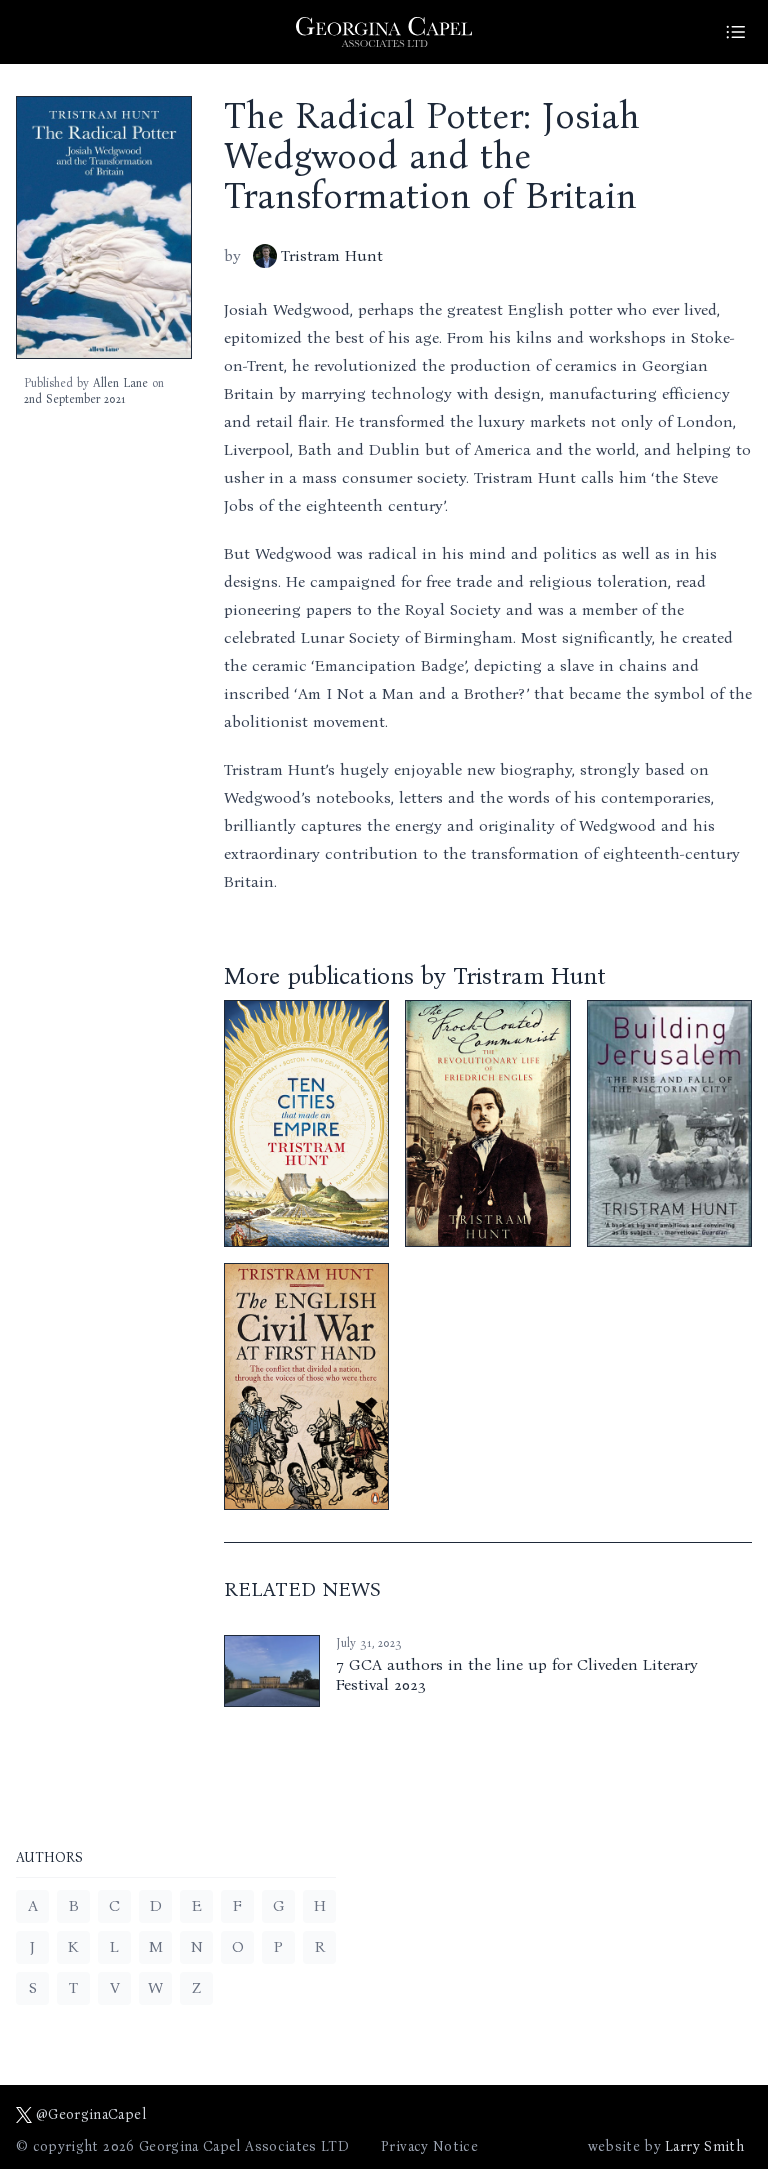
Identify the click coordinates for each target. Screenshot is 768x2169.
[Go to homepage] (384, 32)
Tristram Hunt (332, 255)
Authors (49, 1858)
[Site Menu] (736, 32)
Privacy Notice (429, 2146)
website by (666, 2146)
